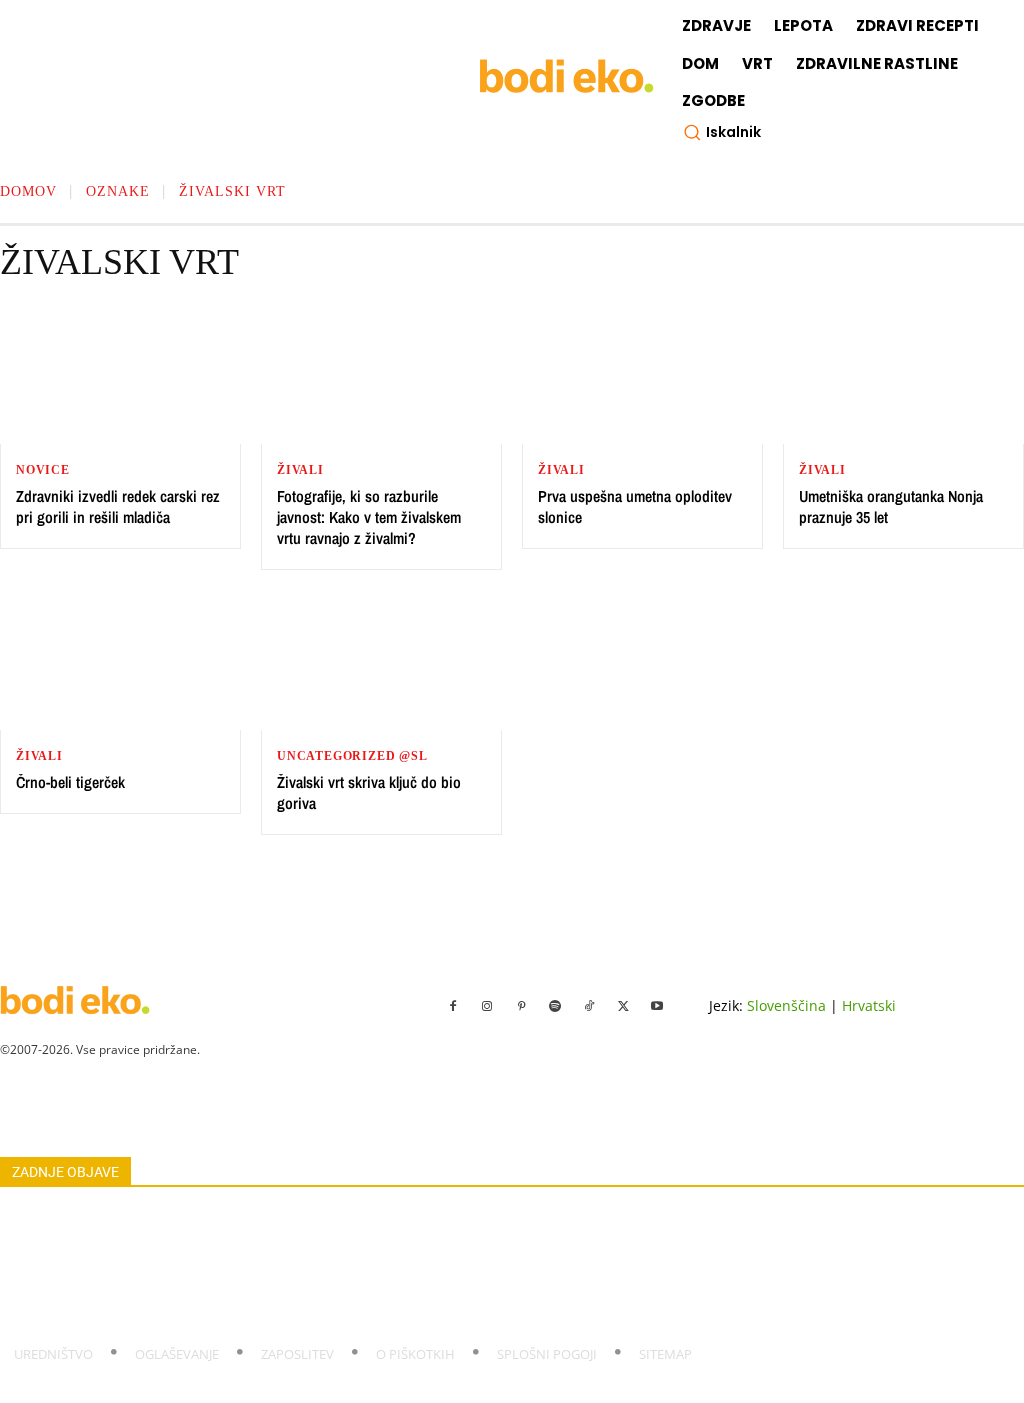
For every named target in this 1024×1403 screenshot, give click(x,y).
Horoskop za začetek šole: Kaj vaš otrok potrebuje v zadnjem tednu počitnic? (227, 1241)
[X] (623, 1007)
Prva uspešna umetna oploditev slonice (635, 506)
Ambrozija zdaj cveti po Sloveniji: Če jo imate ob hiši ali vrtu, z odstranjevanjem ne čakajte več (274, 1264)
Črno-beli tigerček (70, 782)
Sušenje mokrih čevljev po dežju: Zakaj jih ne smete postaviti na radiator (212, 1311)
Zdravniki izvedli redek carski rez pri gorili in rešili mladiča (118, 506)
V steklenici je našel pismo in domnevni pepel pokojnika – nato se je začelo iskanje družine (265, 1218)
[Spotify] (555, 1007)
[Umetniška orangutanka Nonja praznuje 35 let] (903, 376)
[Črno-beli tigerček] (120, 662)
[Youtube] (657, 1007)
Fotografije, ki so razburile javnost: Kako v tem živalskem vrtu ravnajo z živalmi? (369, 517)
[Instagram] (487, 1007)
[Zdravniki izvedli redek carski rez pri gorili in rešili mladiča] (120, 376)
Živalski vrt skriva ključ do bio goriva (369, 792)
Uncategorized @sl (352, 756)
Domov (28, 191)
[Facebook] (453, 1007)
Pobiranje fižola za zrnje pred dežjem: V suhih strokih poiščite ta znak (203, 1287)
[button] (722, 132)
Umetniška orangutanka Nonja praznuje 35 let (891, 506)
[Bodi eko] (566, 76)
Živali (300, 470)
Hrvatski (869, 1005)
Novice (43, 470)
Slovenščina (786, 1005)
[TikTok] (589, 1007)
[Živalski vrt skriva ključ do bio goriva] (381, 662)
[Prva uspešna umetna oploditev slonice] (642, 376)
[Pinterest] (521, 1007)
